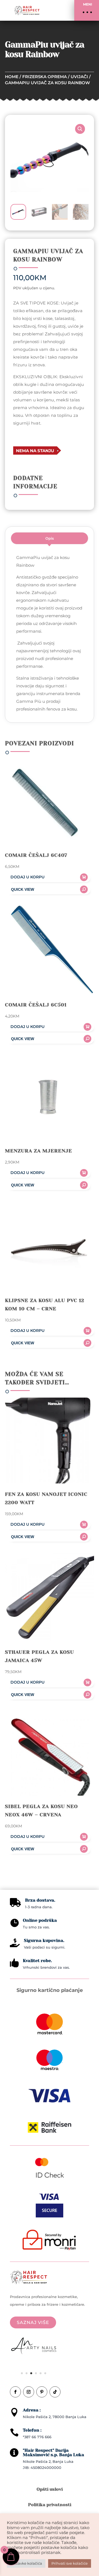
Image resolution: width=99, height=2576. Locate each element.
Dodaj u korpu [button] (28, 877)
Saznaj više (33, 2322)
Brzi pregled (48, 889)
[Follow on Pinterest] (42, 2392)
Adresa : (32, 2410)
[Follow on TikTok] (55, 2392)
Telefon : (32, 2430)
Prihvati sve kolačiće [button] (70, 2563)
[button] (87, 10)
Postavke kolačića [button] (26, 2563)
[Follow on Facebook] (15, 2392)
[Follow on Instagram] (29, 2392)
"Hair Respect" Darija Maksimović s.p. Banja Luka (53, 2452)
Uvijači (79, 77)
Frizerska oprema (45, 77)
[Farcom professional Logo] (34, 2347)
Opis (50, 538)
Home (12, 77)
